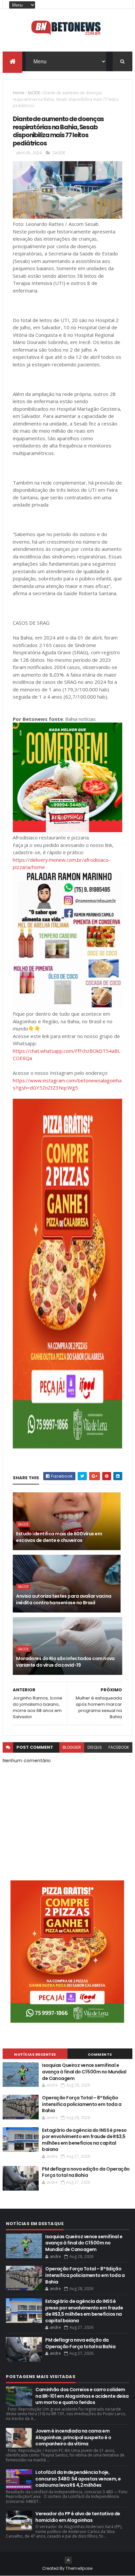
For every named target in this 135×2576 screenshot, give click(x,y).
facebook (119, 1747)
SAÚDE (34, 93)
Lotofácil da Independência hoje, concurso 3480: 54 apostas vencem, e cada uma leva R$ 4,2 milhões (78, 2479)
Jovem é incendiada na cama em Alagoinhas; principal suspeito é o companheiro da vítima (73, 2437)
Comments (100, 2054)
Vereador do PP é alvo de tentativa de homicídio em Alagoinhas (78, 2517)
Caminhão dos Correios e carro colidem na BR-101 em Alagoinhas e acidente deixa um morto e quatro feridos (82, 2396)
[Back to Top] (68, 2560)
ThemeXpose (79, 2568)
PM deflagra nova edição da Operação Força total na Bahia (86, 2172)
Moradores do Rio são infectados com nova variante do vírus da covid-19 (65, 1662)
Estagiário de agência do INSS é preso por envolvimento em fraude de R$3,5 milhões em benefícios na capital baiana (84, 2140)
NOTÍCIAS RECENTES (35, 2054)
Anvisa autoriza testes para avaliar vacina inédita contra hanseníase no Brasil (64, 1599)
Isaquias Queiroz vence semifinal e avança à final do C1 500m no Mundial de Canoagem (84, 2072)
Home (19, 93)
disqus (95, 1747)
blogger (72, 1747)
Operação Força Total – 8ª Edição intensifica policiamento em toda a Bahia (82, 2104)
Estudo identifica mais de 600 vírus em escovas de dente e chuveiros (59, 1537)
